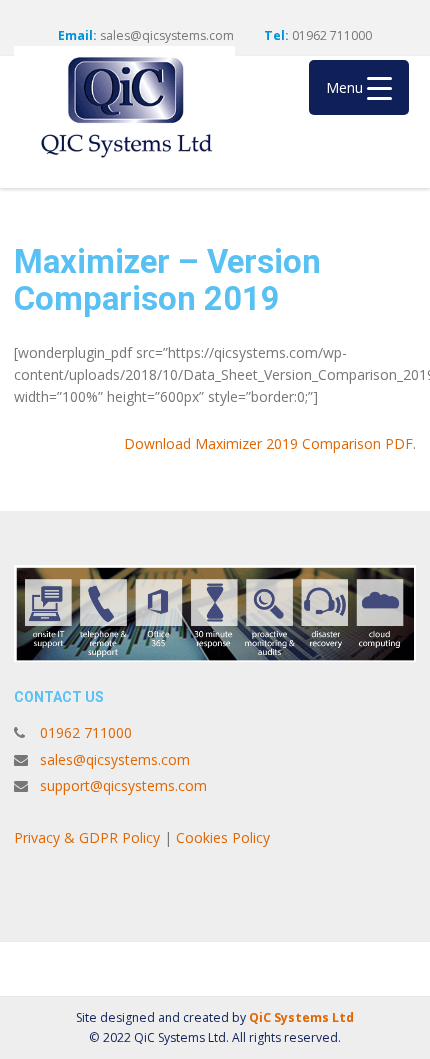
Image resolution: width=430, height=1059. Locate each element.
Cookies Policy (225, 837)
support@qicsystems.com (123, 785)
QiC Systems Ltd (301, 1017)
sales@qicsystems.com (167, 35)
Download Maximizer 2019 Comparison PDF (268, 443)
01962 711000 (86, 732)
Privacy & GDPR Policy (87, 837)
